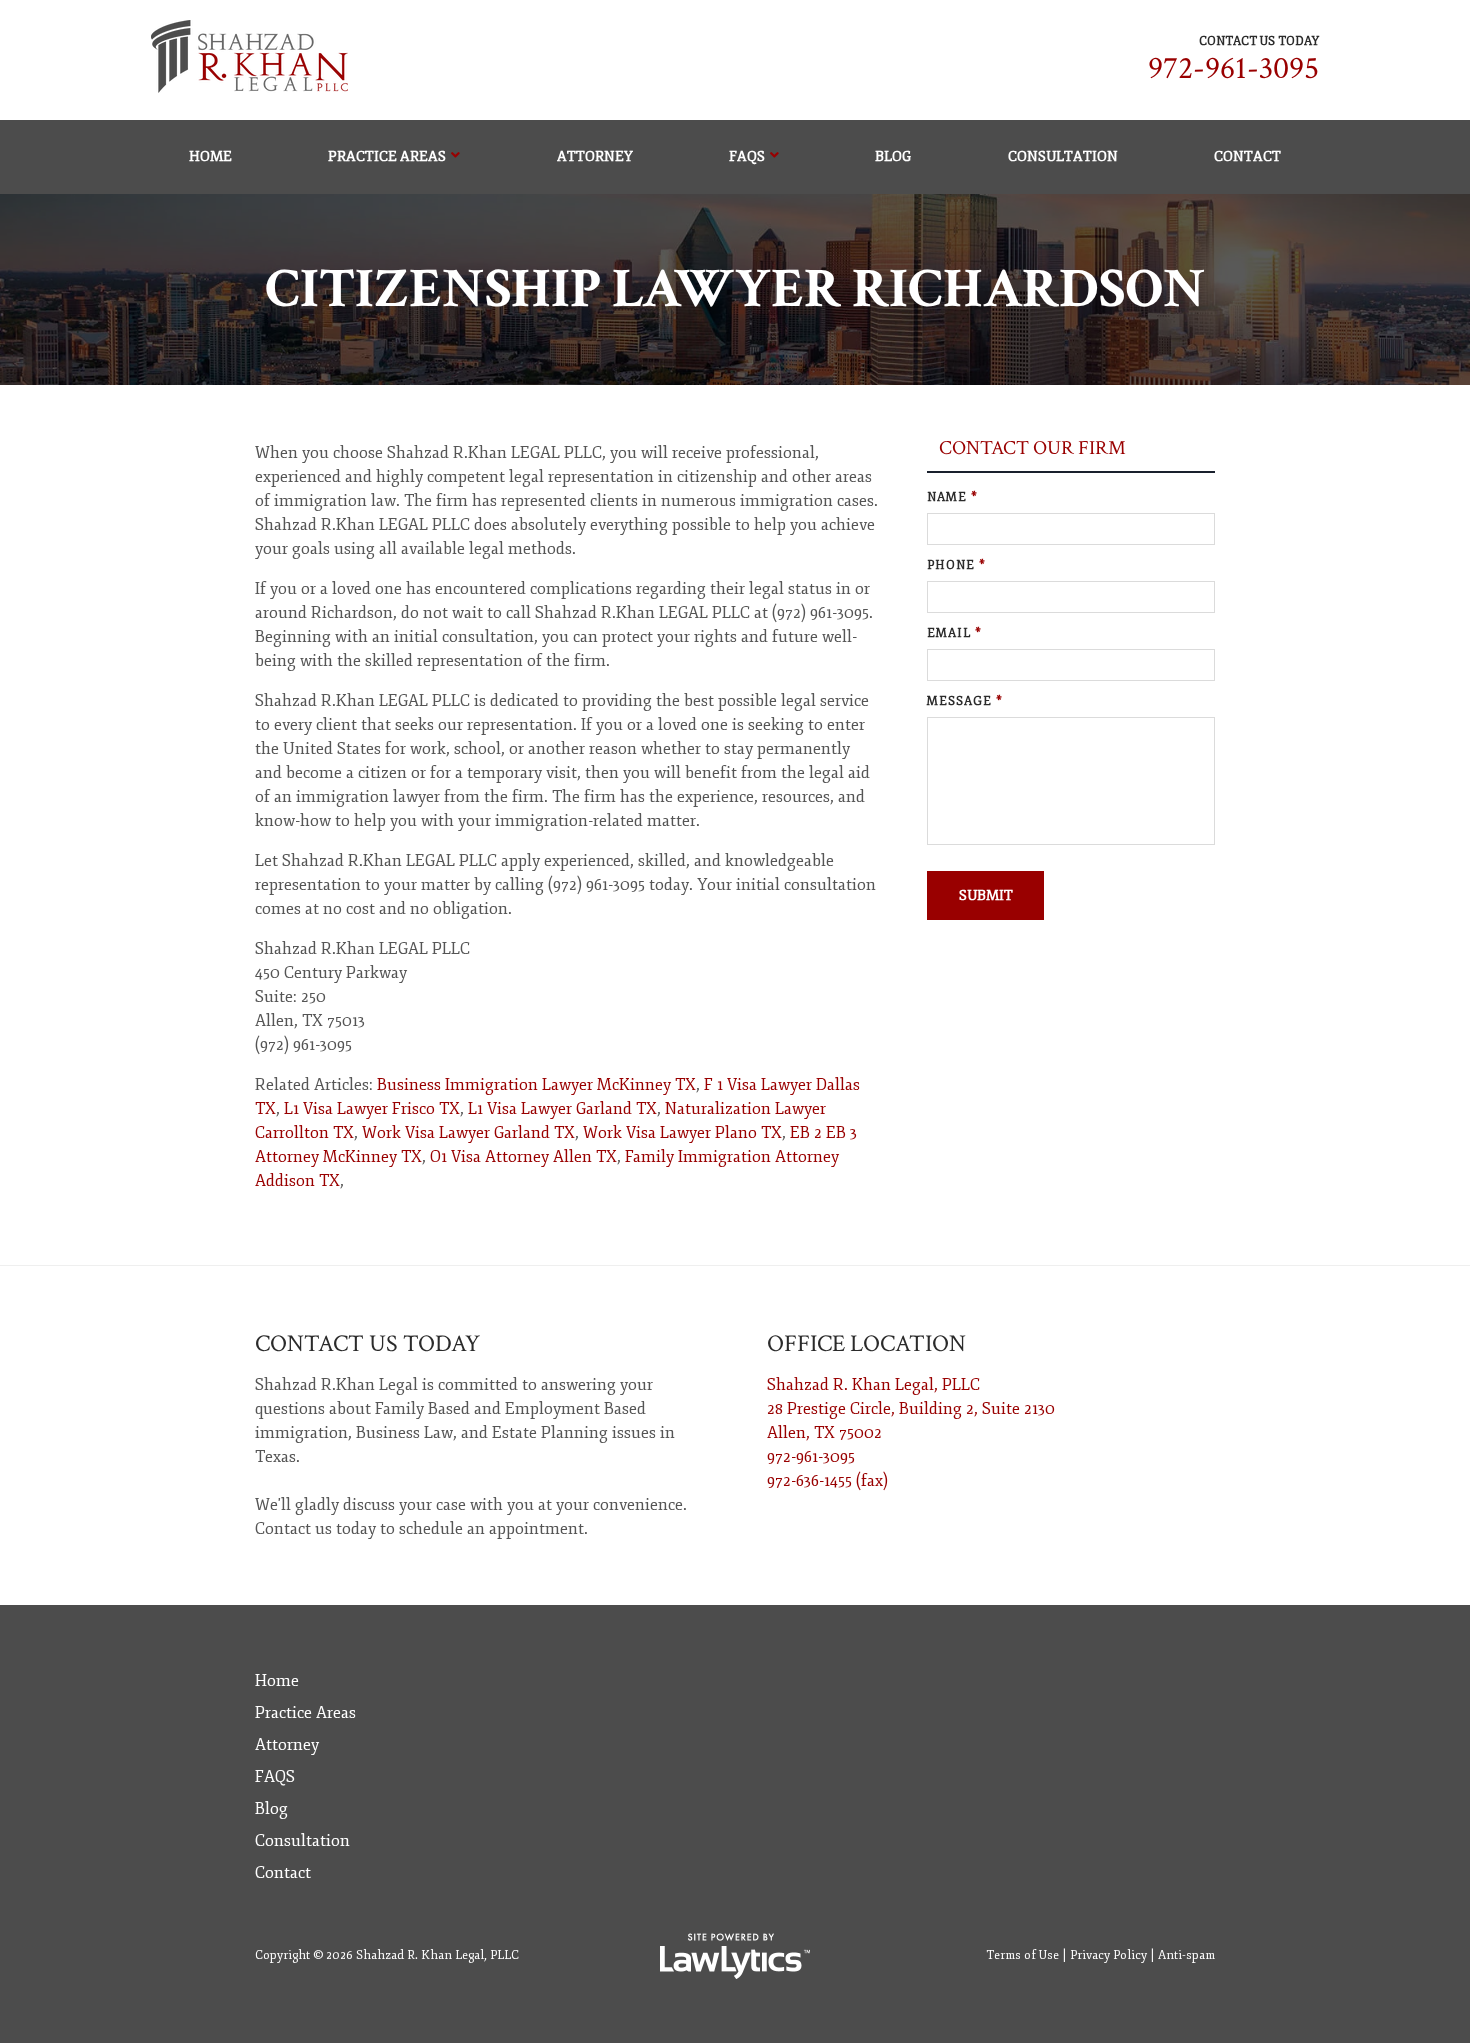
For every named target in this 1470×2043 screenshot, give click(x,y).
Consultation (1063, 156)
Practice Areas (387, 156)
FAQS (747, 156)
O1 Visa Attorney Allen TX (523, 1157)
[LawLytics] (735, 1956)
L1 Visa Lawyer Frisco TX (372, 1109)
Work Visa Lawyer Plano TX (682, 1133)
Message (965, 701)
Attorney (595, 156)
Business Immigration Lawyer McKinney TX (536, 1085)
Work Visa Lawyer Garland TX (468, 1133)
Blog (893, 156)
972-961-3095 (1233, 68)
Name (952, 497)
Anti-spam (1186, 1955)
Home (210, 156)
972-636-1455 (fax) (827, 1481)
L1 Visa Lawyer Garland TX (562, 1109)
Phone (956, 565)
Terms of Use (1022, 1955)
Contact (1247, 156)
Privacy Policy (1108, 1955)
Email (954, 633)
